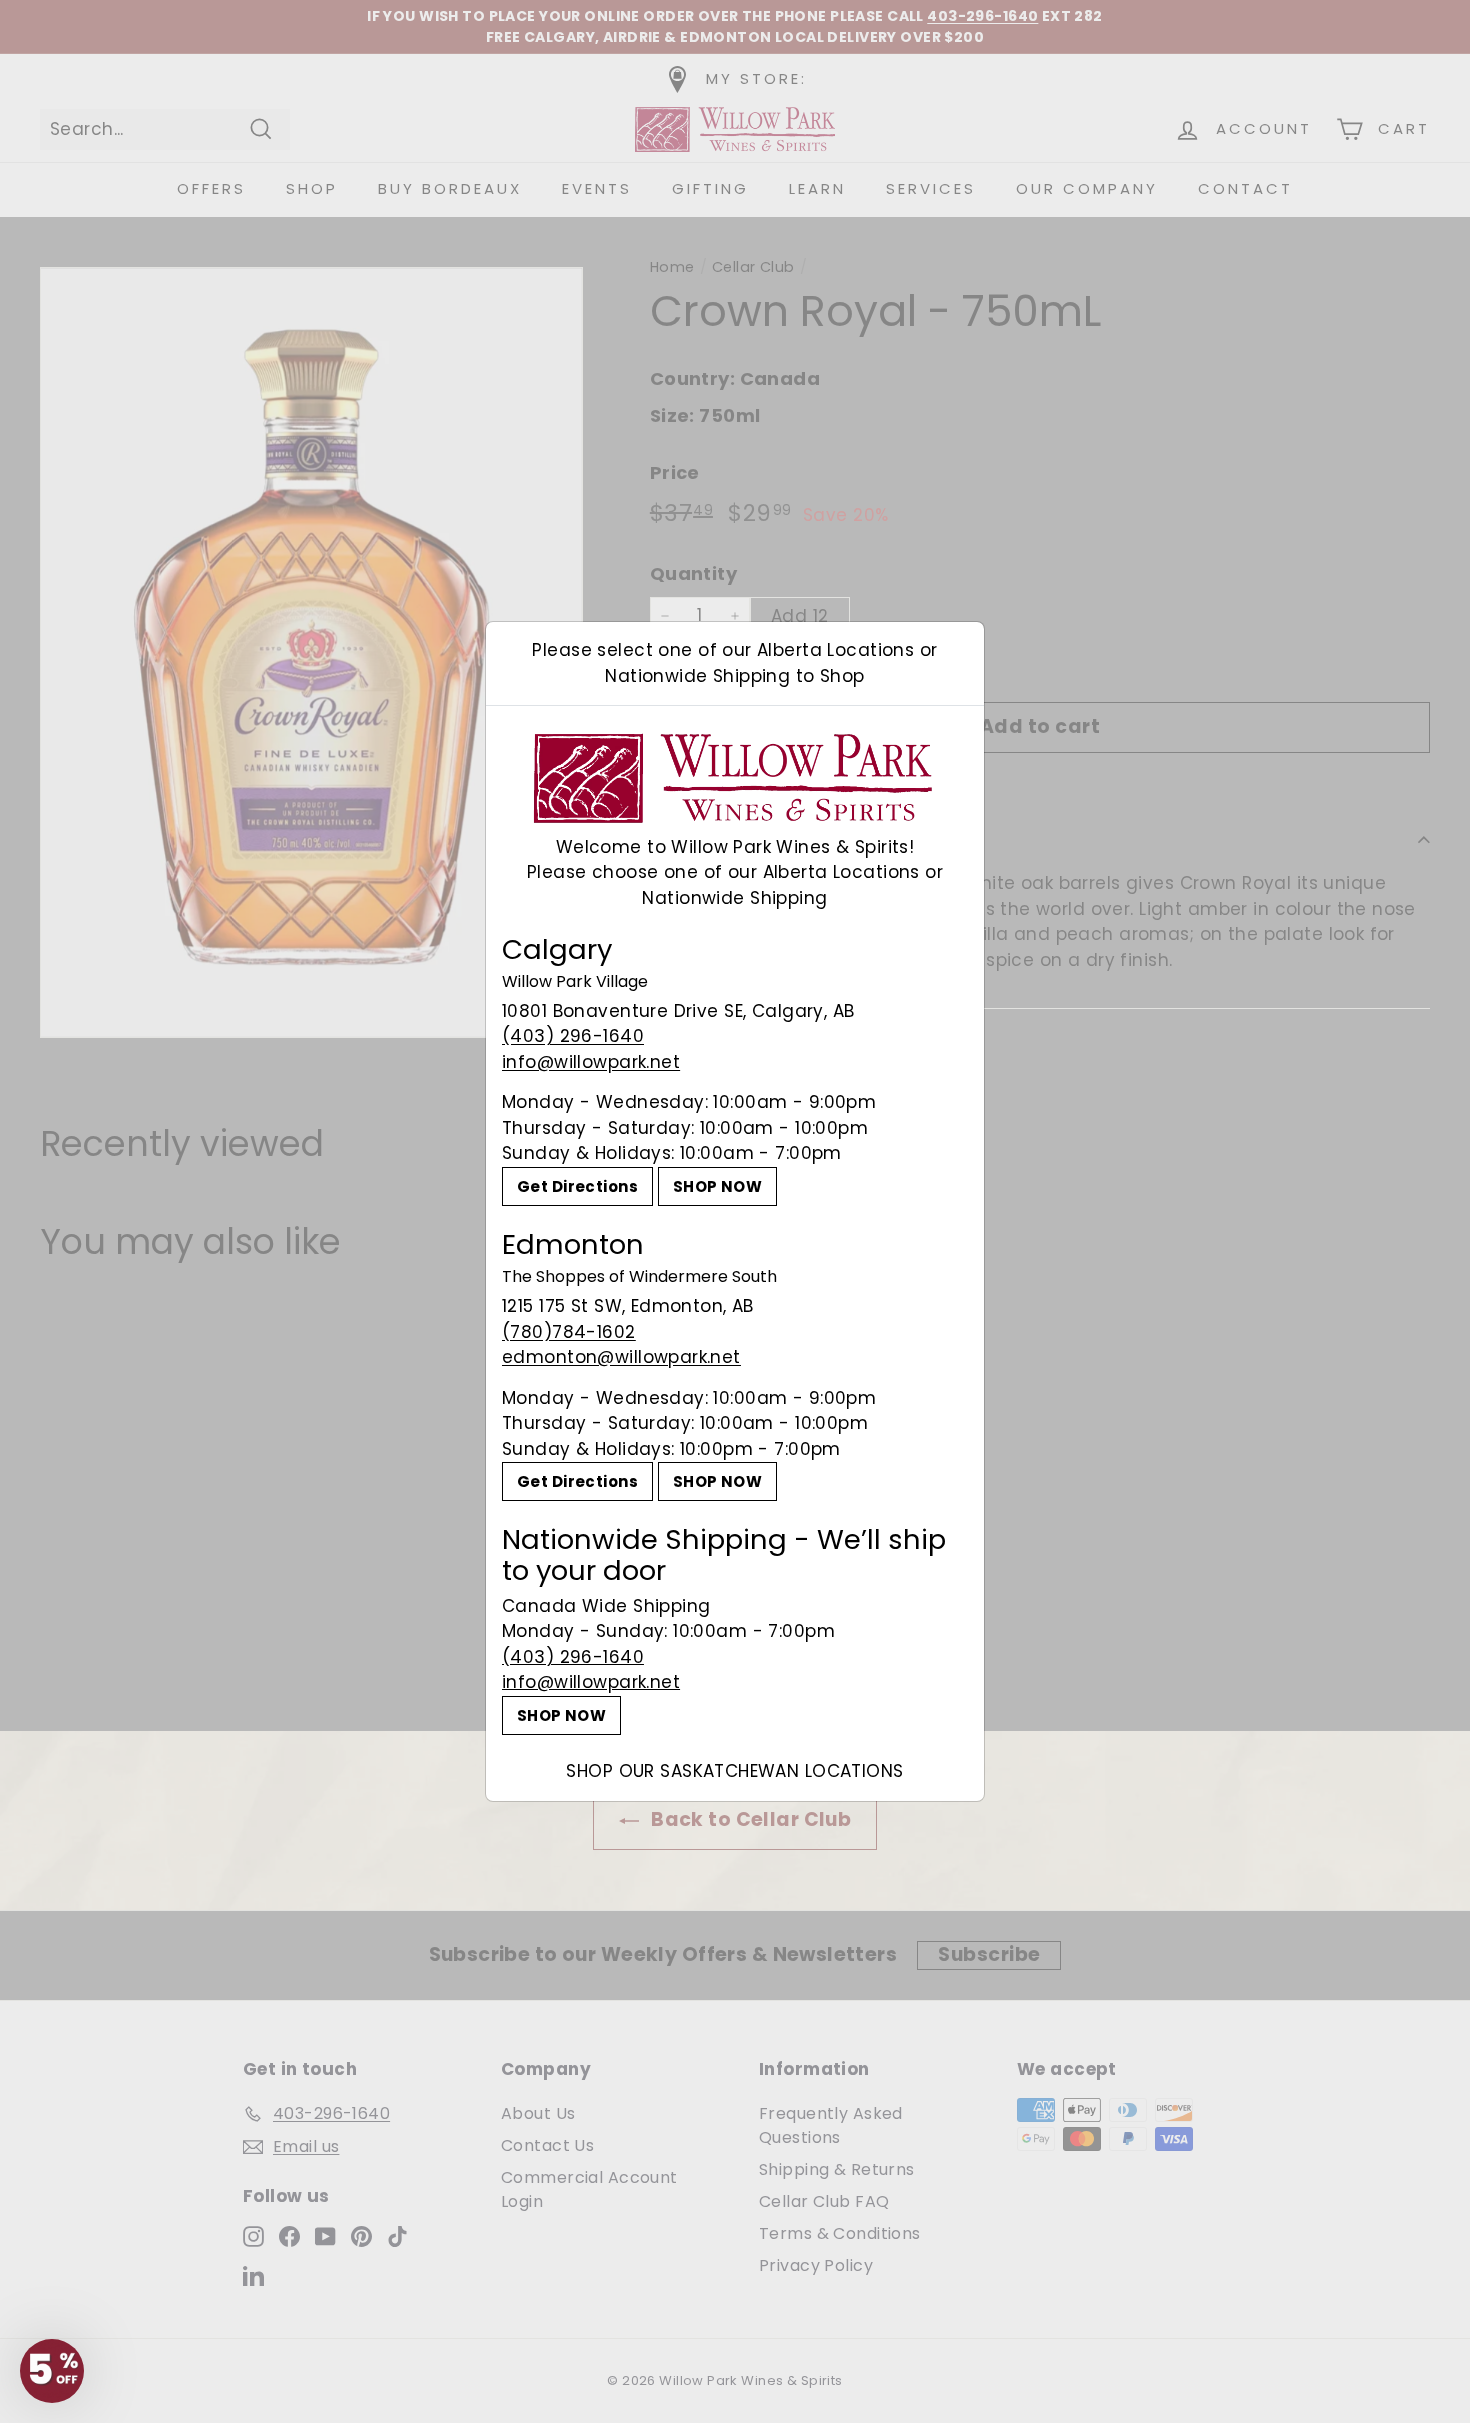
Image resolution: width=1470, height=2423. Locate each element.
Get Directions (577, 1186)
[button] (52, 2371)
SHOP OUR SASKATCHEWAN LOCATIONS (734, 1771)
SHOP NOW (717, 1186)
